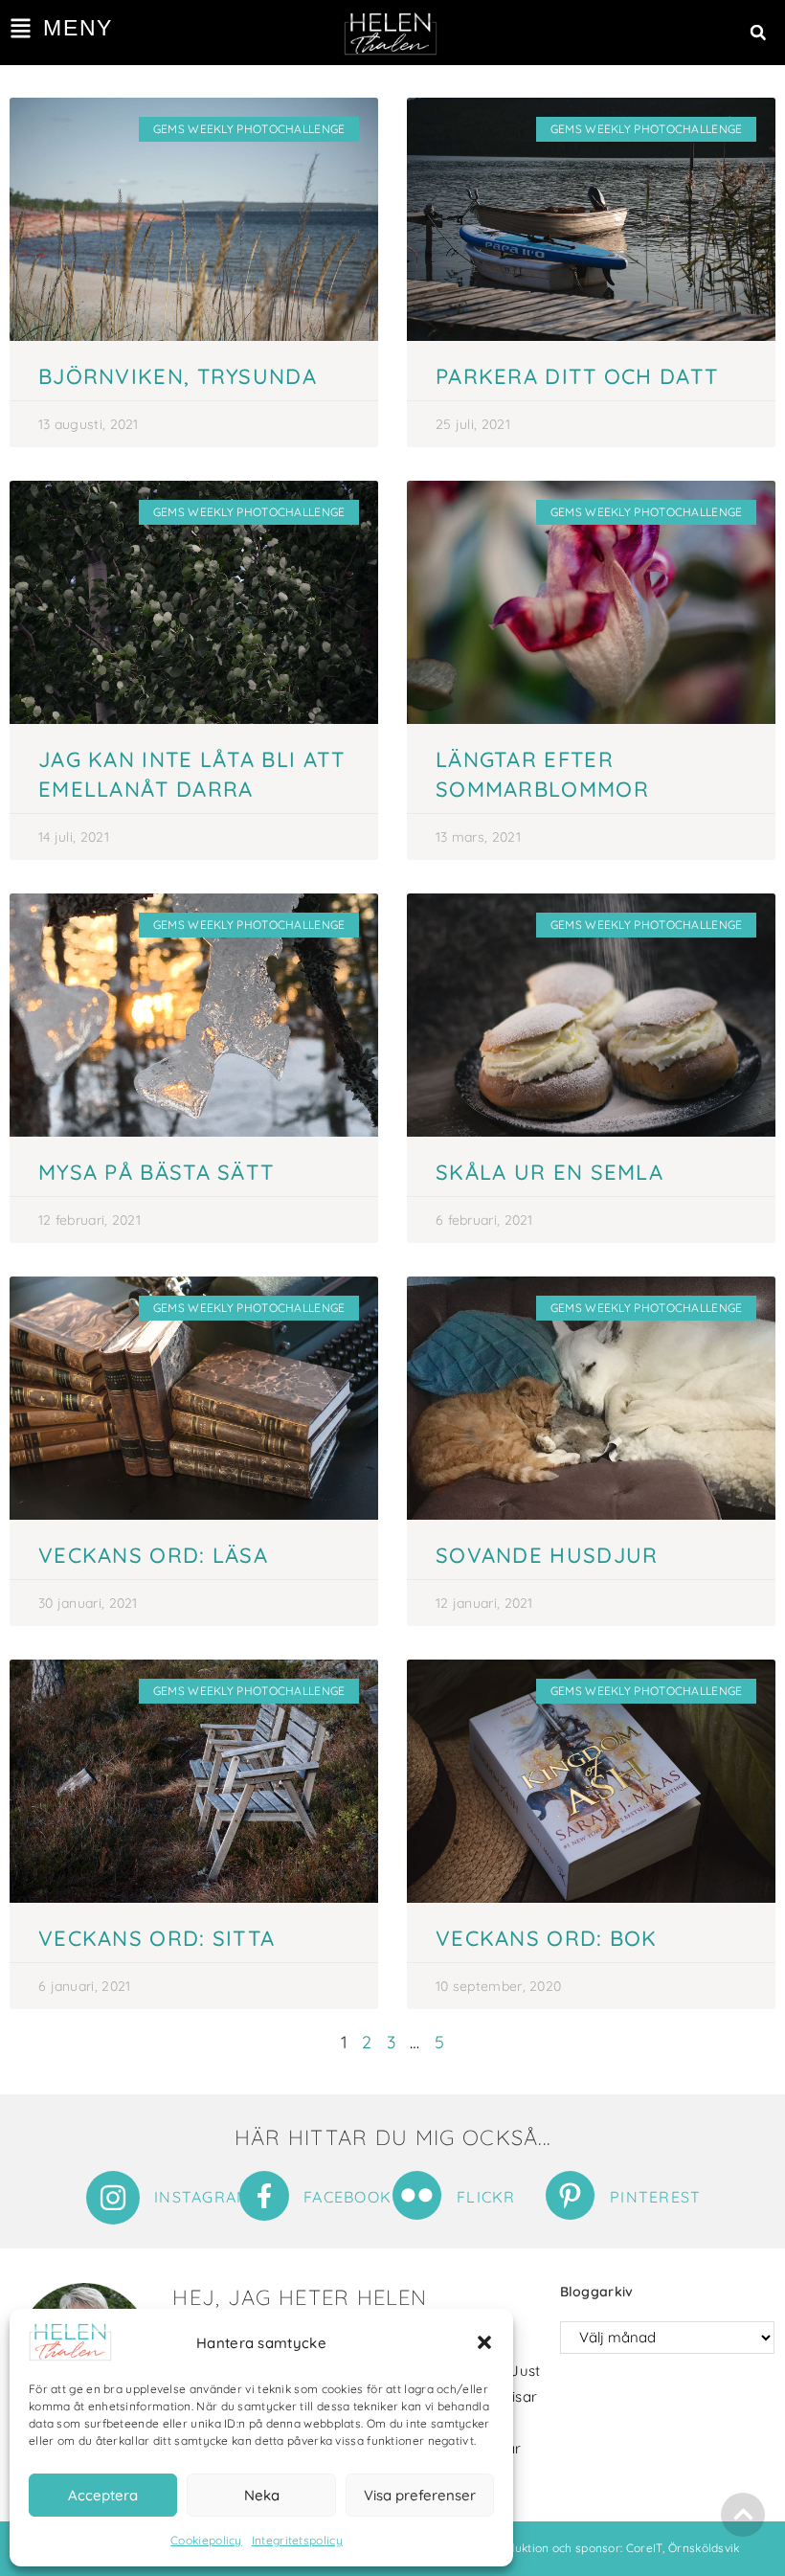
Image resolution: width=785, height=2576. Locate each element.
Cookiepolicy (206, 2540)
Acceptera (103, 2495)
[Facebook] (264, 2196)
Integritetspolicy (297, 2540)
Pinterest (656, 2197)
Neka (262, 2495)
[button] (484, 2342)
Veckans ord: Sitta (157, 1938)
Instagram (202, 2197)
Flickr (486, 2197)
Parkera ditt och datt (577, 376)
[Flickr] (417, 2195)
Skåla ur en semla (549, 1172)
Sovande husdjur (547, 1555)
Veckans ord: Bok (547, 1938)
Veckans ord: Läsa (153, 1555)
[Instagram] (113, 2198)
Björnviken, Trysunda (178, 376)
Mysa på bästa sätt (156, 1172)
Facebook (348, 2197)
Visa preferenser (420, 2495)
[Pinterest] (570, 2195)
